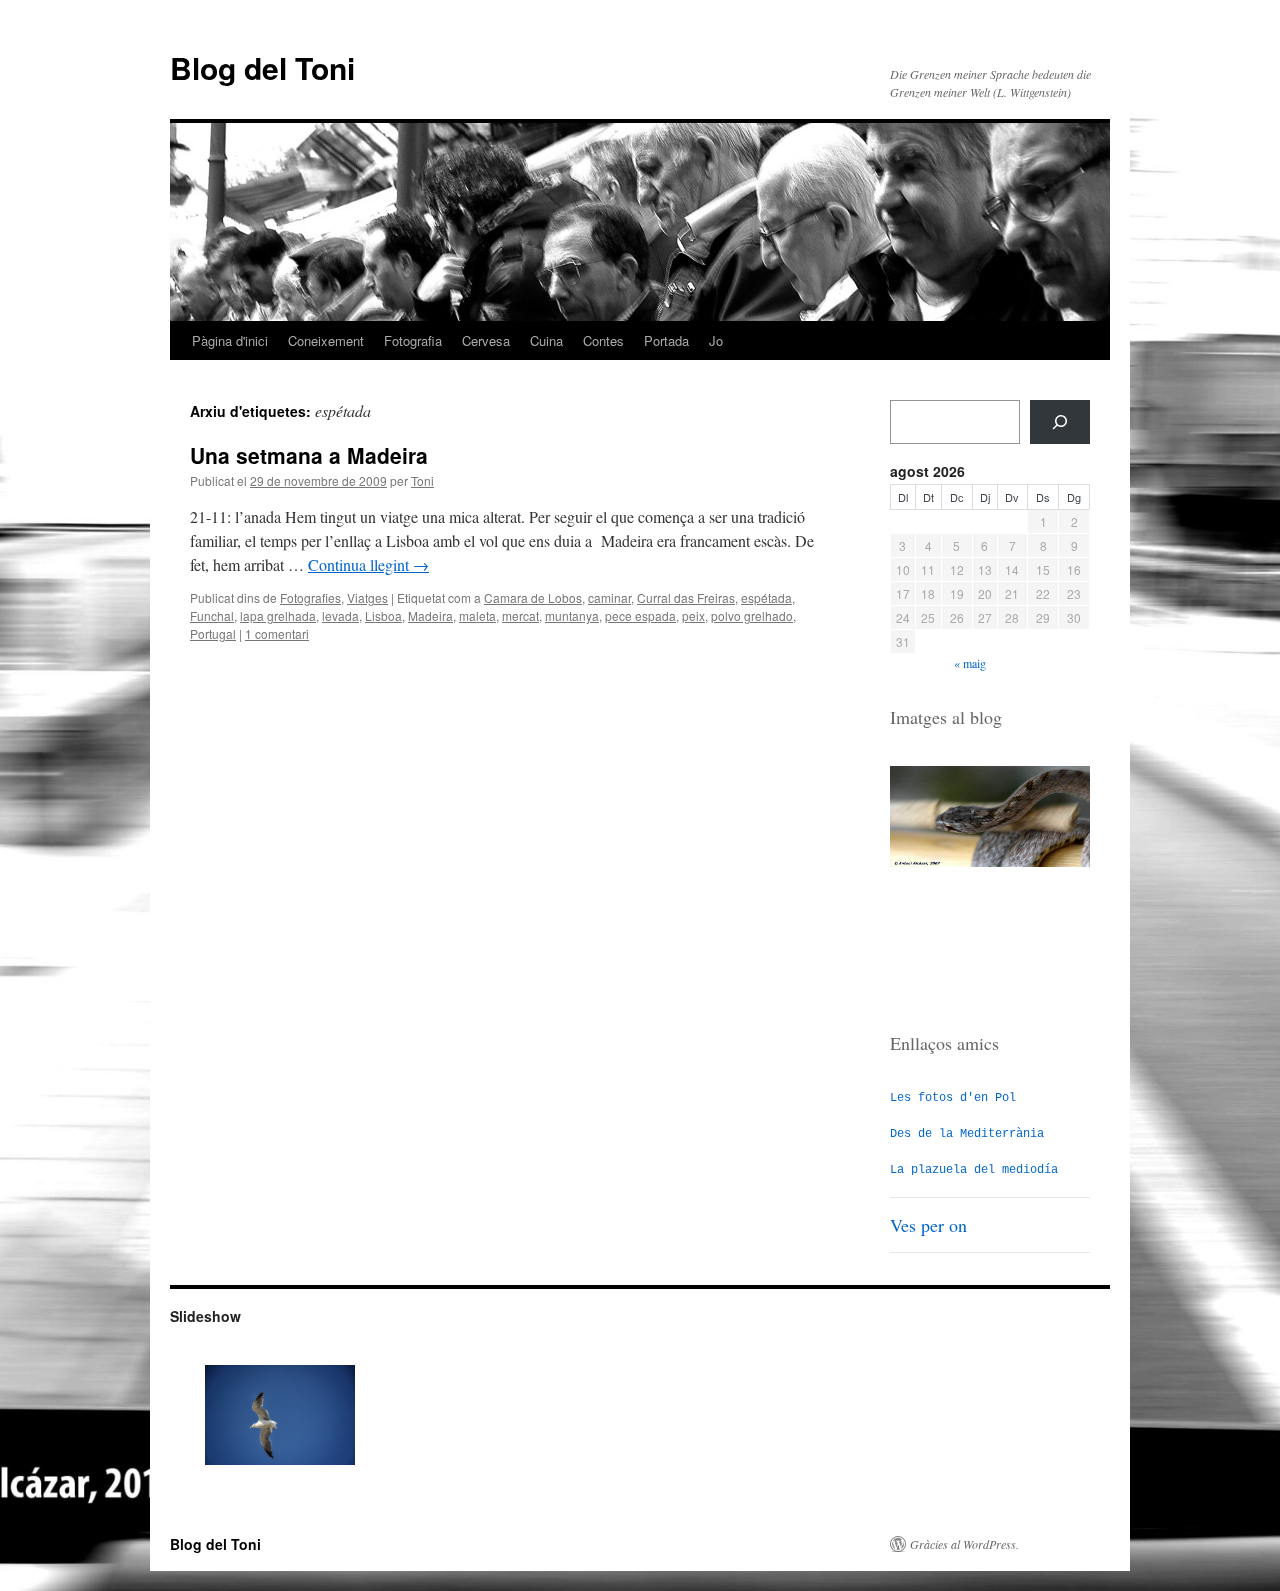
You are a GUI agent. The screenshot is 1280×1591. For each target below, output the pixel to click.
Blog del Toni (262, 67)
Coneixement (326, 340)
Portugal (213, 633)
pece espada (640, 615)
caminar (609, 597)
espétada (766, 597)
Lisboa (383, 615)
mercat (520, 615)
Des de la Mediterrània (967, 1134)
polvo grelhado (752, 615)
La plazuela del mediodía (974, 1170)
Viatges (367, 597)
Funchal (212, 615)
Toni (422, 480)
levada (340, 615)
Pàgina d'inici (230, 340)
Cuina (546, 340)
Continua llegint (368, 564)
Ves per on (928, 1225)
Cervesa (486, 340)
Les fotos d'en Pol (953, 1098)
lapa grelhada (278, 615)
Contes (603, 340)
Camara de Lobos (533, 597)
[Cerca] (1060, 422)
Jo (716, 340)
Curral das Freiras (686, 597)
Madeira (430, 615)
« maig (970, 663)
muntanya (572, 615)
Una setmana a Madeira (309, 455)
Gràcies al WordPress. (964, 1544)
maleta (477, 615)
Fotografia (413, 340)
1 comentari (277, 633)
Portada (666, 340)
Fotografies (310, 597)
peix (693, 615)
